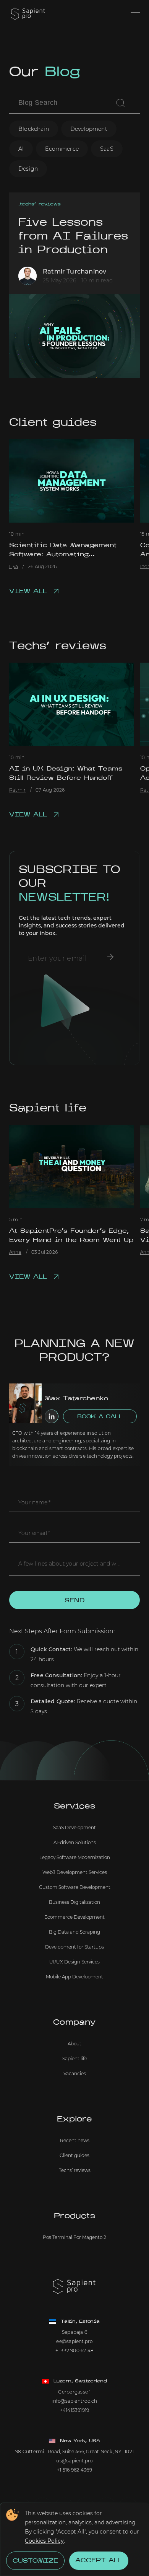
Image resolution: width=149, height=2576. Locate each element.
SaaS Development (74, 1827)
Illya (14, 567)
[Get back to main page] (28, 14)
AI (21, 149)
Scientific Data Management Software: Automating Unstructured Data (63, 555)
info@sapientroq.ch (74, 2401)
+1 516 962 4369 (74, 2470)
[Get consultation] (110, 957)
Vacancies (75, 2073)
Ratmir (17, 790)
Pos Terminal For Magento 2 (74, 2237)
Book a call (100, 1417)
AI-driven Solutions (75, 1842)
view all (28, 591)
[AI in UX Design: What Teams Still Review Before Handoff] (72, 704)
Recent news (75, 2140)
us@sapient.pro (74, 2461)
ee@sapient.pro (74, 2341)
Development (89, 129)
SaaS (107, 149)
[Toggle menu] (135, 14)
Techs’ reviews (40, 204)
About (74, 2044)
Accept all (99, 2561)
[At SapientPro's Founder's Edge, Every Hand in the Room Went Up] (72, 1167)
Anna (15, 1252)
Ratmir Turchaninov (74, 272)
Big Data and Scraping (74, 1932)
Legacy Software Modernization (75, 1857)
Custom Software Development (75, 1887)
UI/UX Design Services (74, 1962)
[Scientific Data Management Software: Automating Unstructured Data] (72, 481)
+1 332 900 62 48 (75, 2350)
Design (28, 169)
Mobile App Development (74, 1977)
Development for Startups (74, 1947)
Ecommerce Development (74, 1917)
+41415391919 (75, 2410)
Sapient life (48, 1109)
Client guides (53, 423)
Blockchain (34, 129)
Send (74, 1601)
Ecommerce (62, 149)
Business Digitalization (74, 1902)
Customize (35, 2561)
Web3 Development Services (75, 1872)
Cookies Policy (44, 2541)
